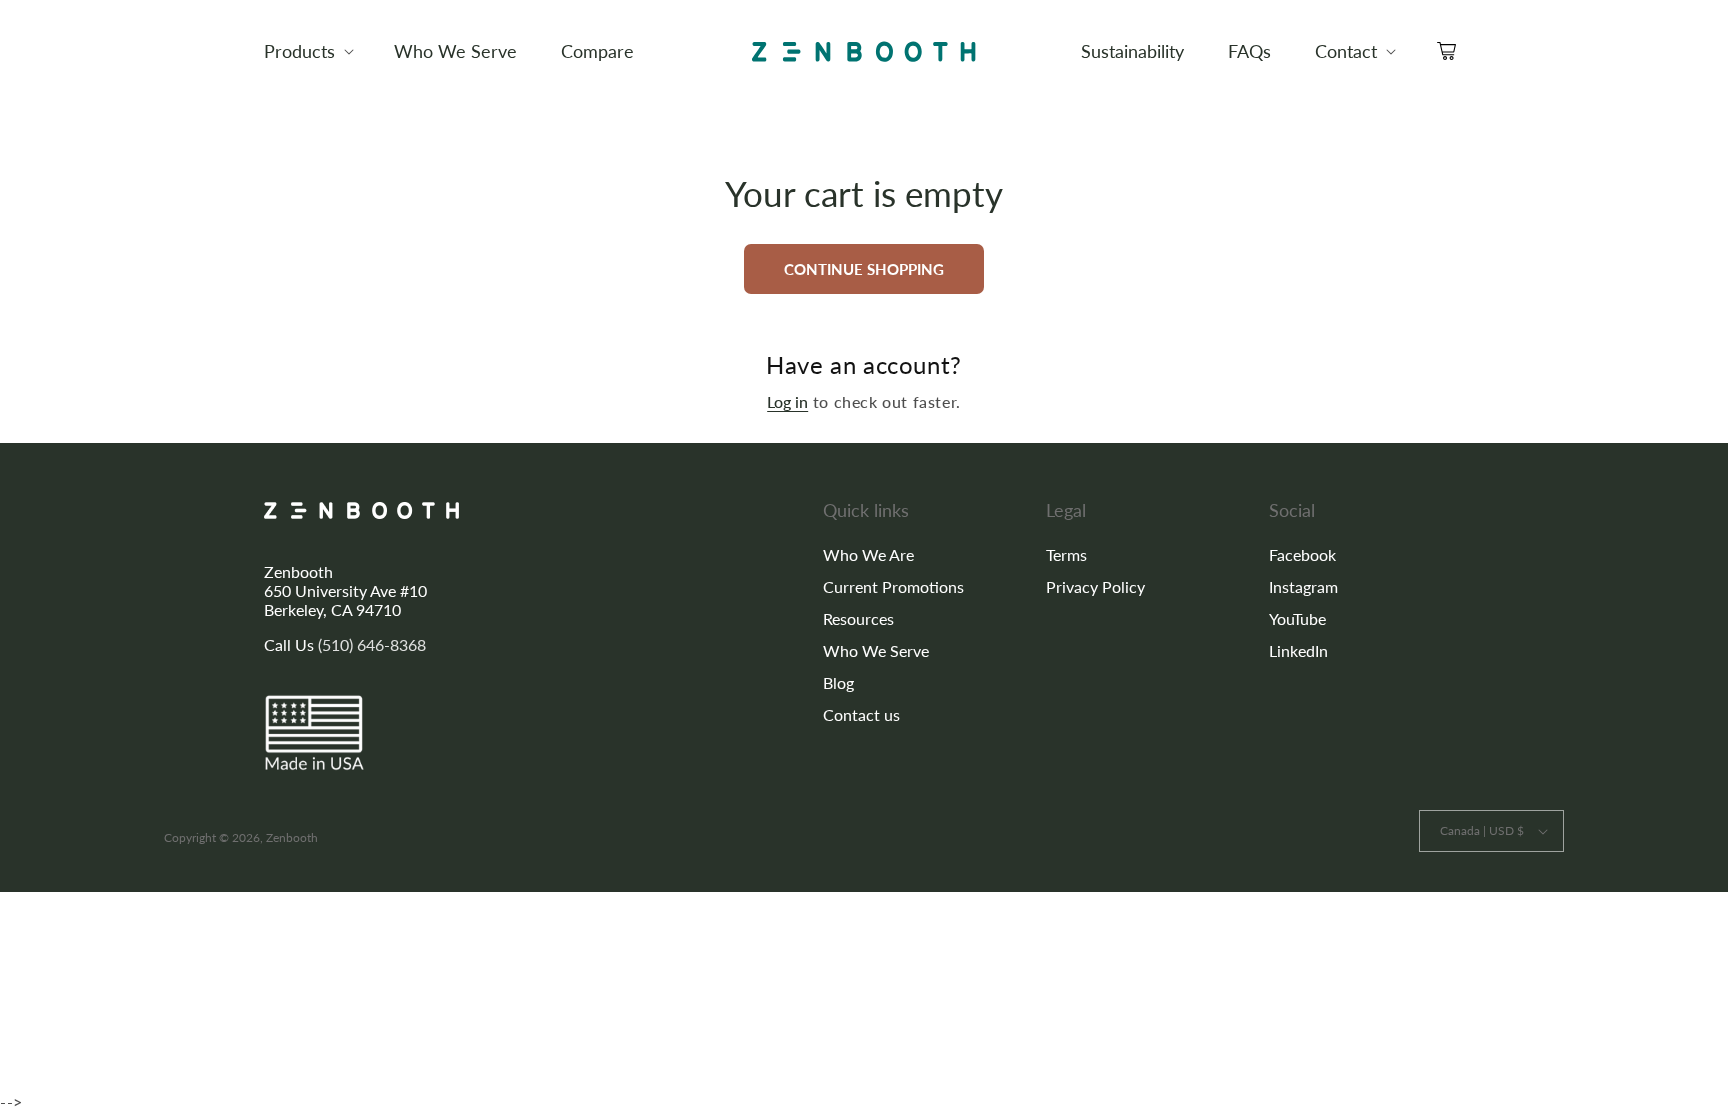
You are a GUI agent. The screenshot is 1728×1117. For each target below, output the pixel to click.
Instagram (1303, 586)
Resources (858, 618)
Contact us (861, 714)
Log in (787, 401)
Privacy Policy (1095, 586)
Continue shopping (864, 269)
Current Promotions (893, 586)
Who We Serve (876, 650)
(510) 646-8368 (372, 644)
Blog (838, 682)
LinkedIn (1298, 650)
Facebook (1302, 554)
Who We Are (868, 554)
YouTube (1297, 618)
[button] (307, 51)
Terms (1066, 554)
